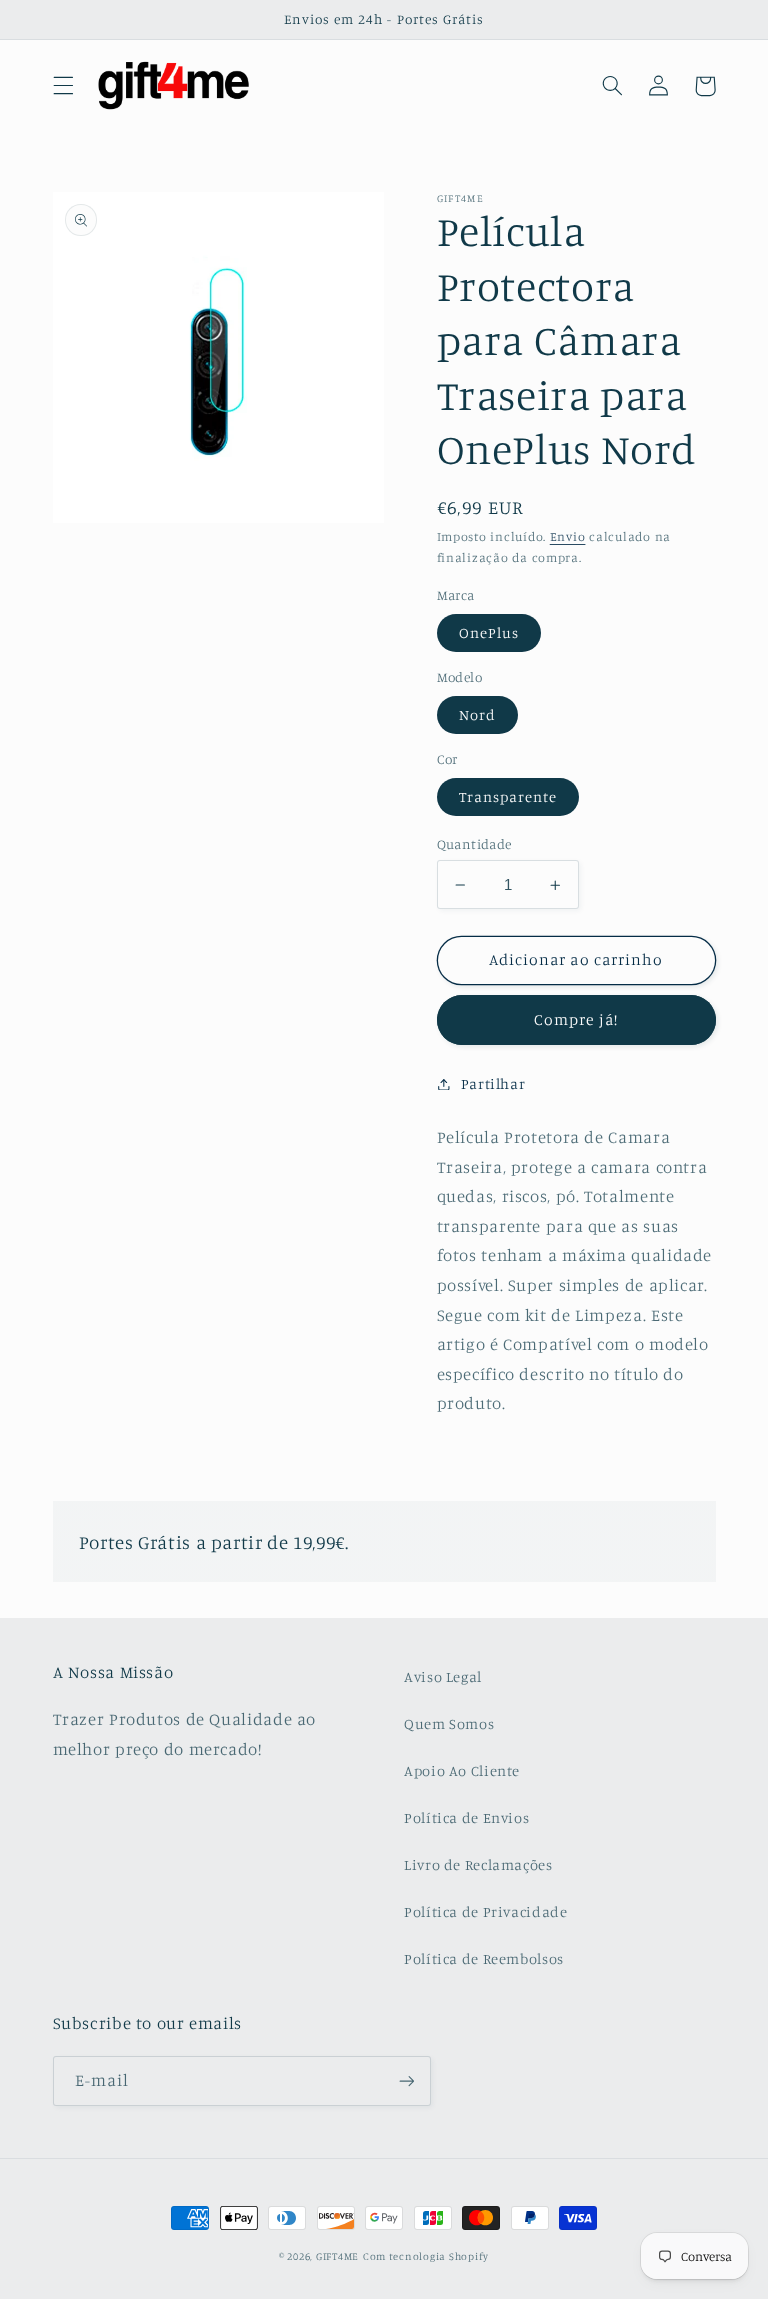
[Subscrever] (406, 2080)
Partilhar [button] (493, 1083)
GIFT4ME (337, 2256)
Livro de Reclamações (478, 1864)
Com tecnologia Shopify (426, 2256)
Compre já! (576, 1019)
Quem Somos (449, 1723)
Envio (568, 536)
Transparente (508, 796)
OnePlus (489, 632)
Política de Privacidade (486, 1911)
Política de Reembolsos (484, 1958)
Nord (477, 714)
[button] (63, 86)
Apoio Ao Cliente (462, 1770)
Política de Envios (466, 1817)
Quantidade (474, 844)
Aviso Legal (443, 1676)
